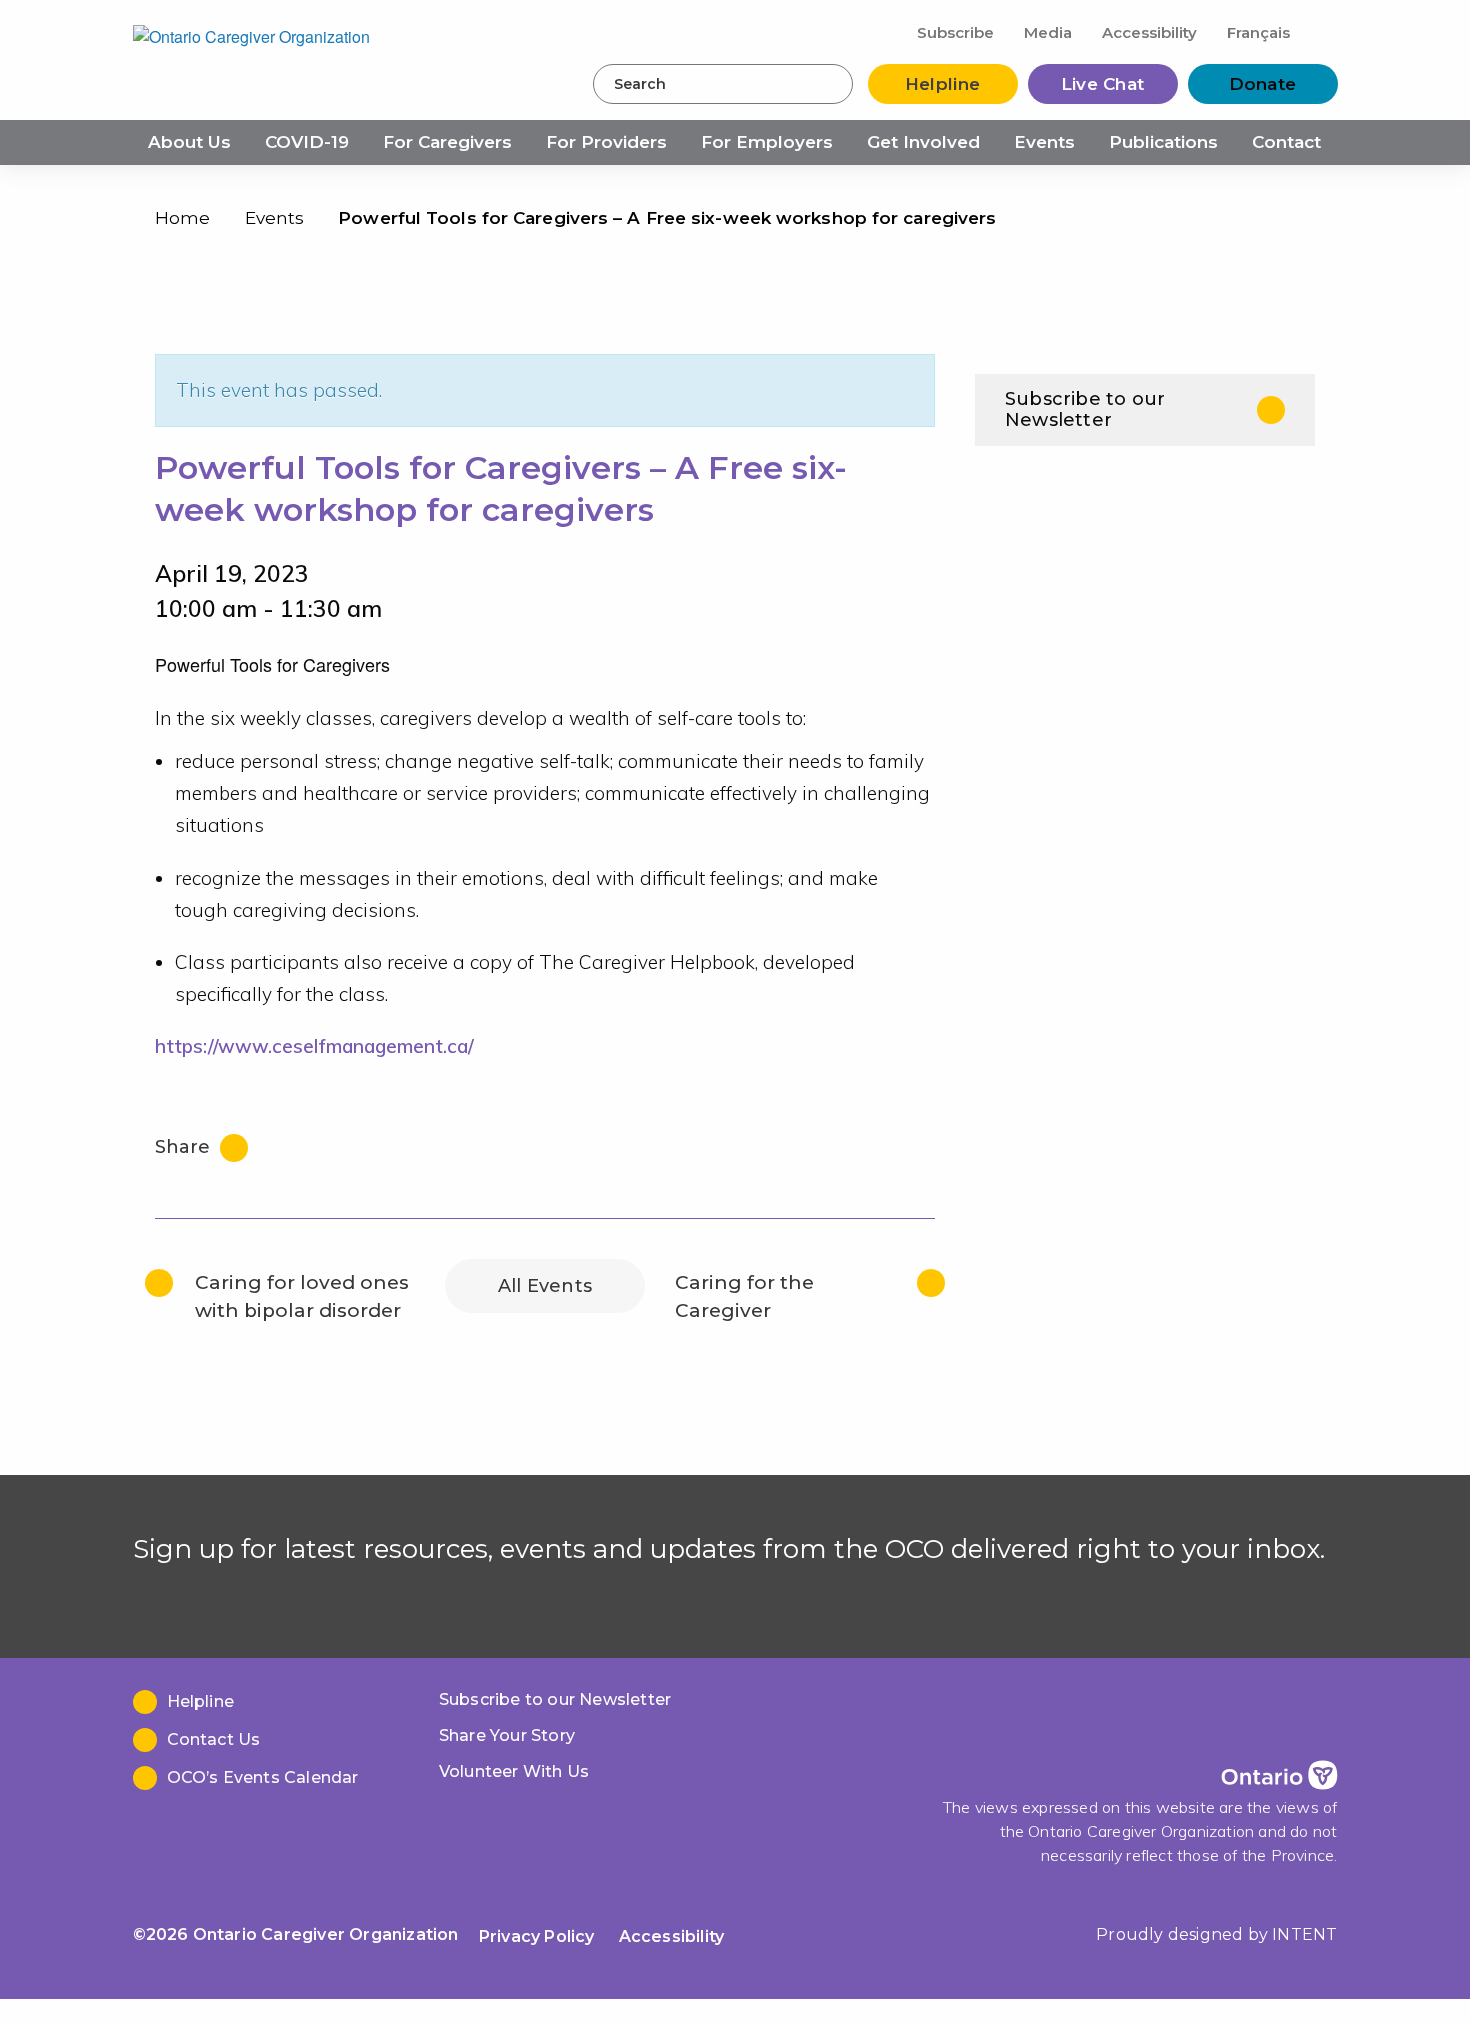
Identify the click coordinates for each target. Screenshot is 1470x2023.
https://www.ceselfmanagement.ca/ (314, 1046)
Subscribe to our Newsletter (1085, 409)
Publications (1163, 142)
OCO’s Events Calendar (263, 1777)
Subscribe (955, 32)
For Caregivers (447, 142)
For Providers (606, 142)
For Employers (767, 142)
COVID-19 (307, 142)
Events (1044, 142)
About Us (189, 142)
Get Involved (923, 142)
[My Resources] (1322, 31)
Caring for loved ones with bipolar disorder (302, 1296)
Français (1258, 32)
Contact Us (214, 1739)
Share (185, 1147)
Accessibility (1149, 32)
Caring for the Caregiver (744, 1296)
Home (182, 218)
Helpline (942, 84)
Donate (1263, 84)
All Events (545, 1286)
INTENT (1304, 1934)
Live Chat (1103, 84)
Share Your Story (507, 1735)
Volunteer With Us (514, 1771)
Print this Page (1294, 222)
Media (1048, 32)
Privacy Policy (537, 1936)
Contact (1286, 142)
